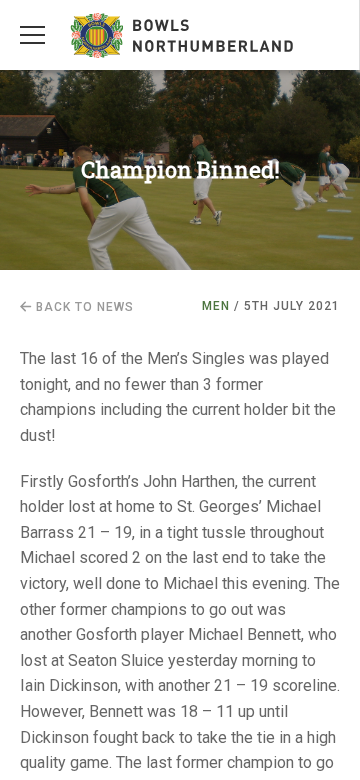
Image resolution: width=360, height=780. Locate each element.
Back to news (83, 307)
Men (216, 306)
